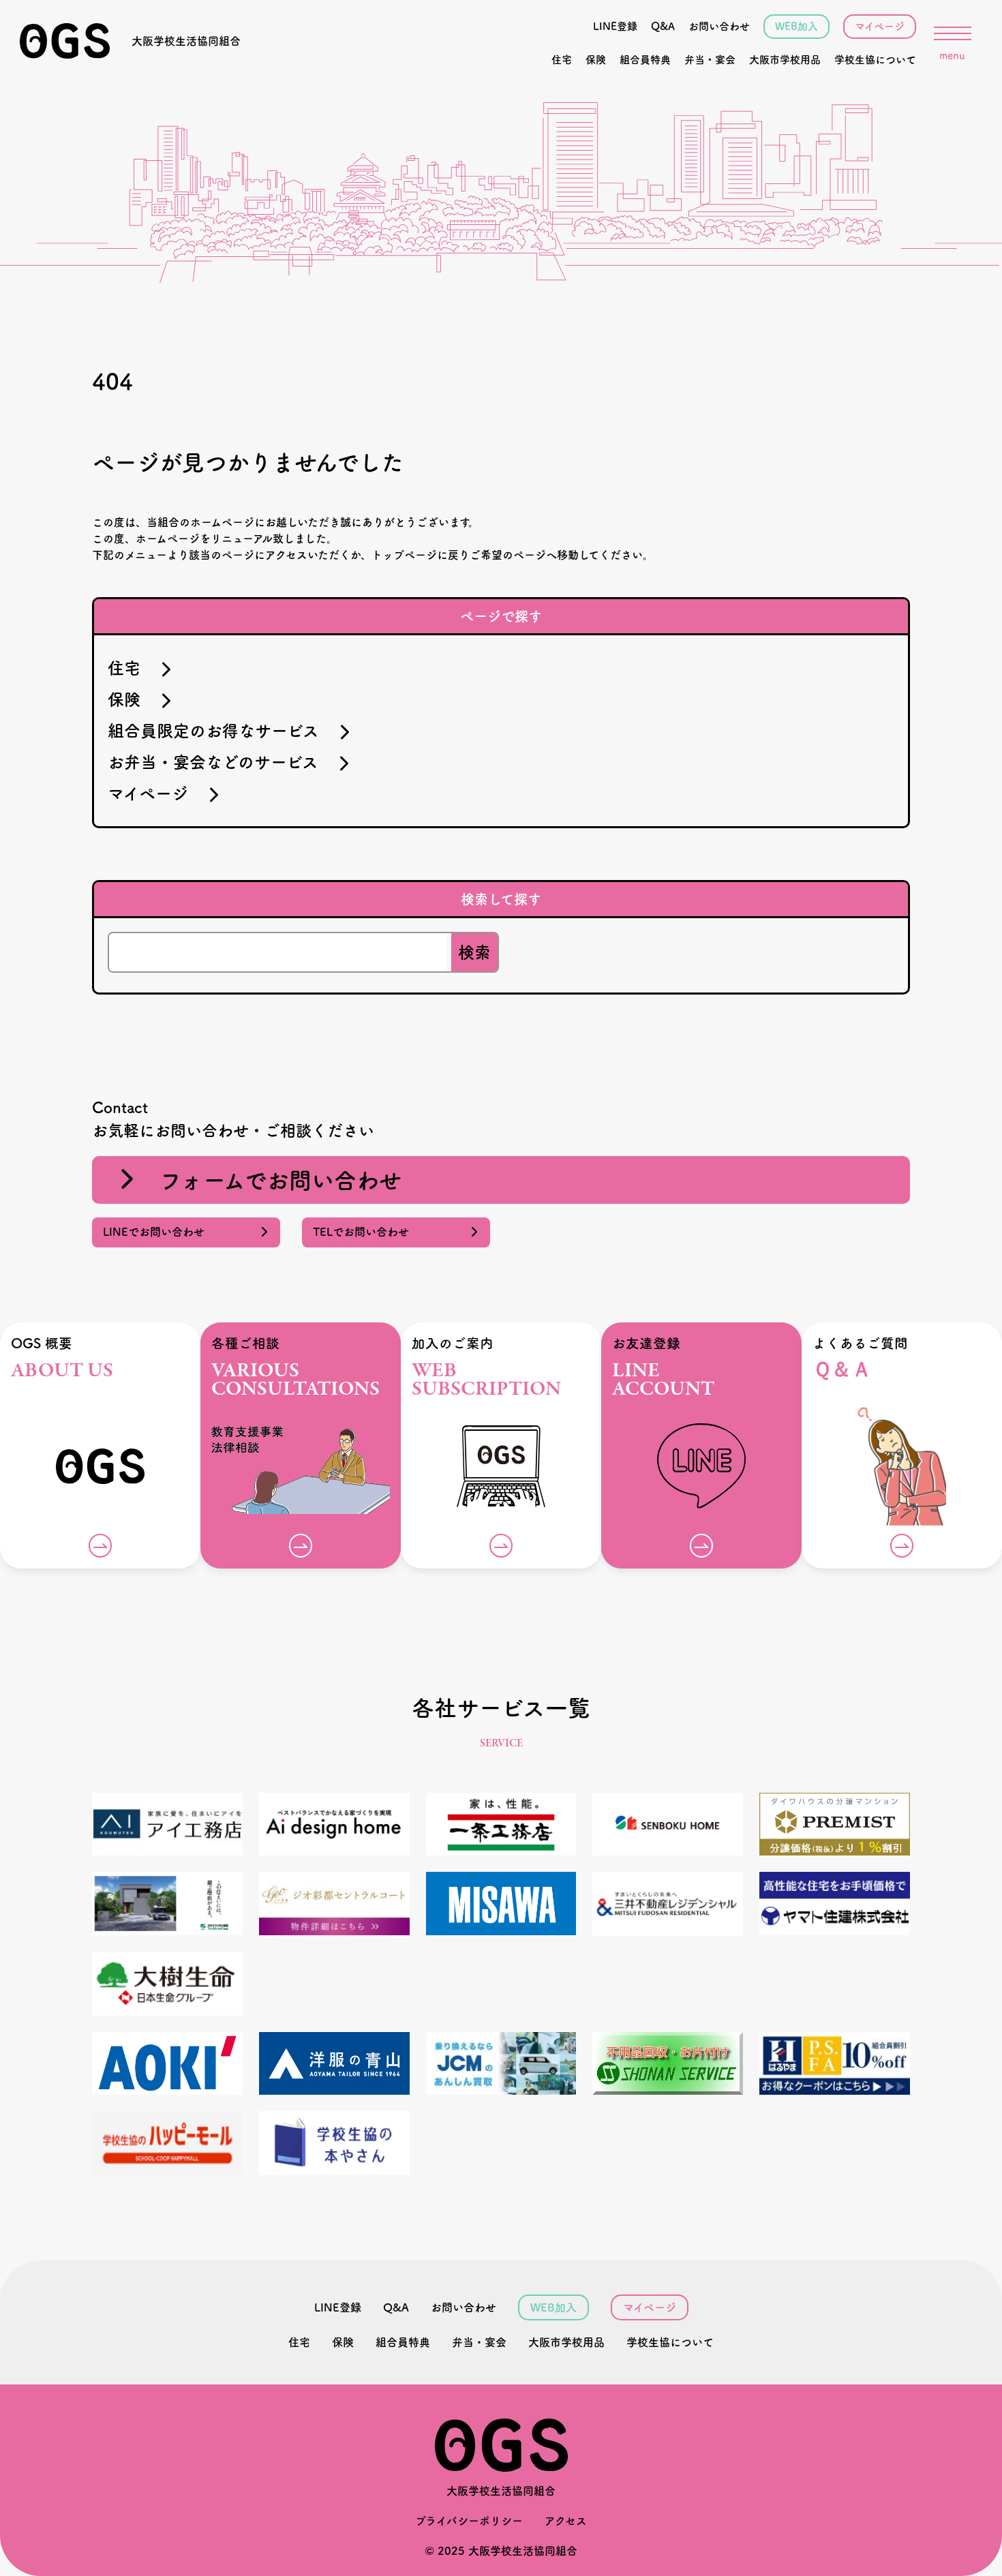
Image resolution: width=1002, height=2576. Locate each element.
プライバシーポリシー (469, 2521)
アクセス (566, 2521)
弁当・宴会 (710, 60)
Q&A (663, 26)
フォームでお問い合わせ (269, 1180)
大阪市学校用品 (785, 60)
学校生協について (875, 60)
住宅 (562, 60)
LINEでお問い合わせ (159, 1232)
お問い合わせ (719, 26)
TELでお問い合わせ (366, 1232)
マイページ (880, 26)
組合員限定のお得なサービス (222, 731)
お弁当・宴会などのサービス (221, 762)
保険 (596, 60)
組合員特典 (645, 60)
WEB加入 (796, 26)
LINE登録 (615, 26)
